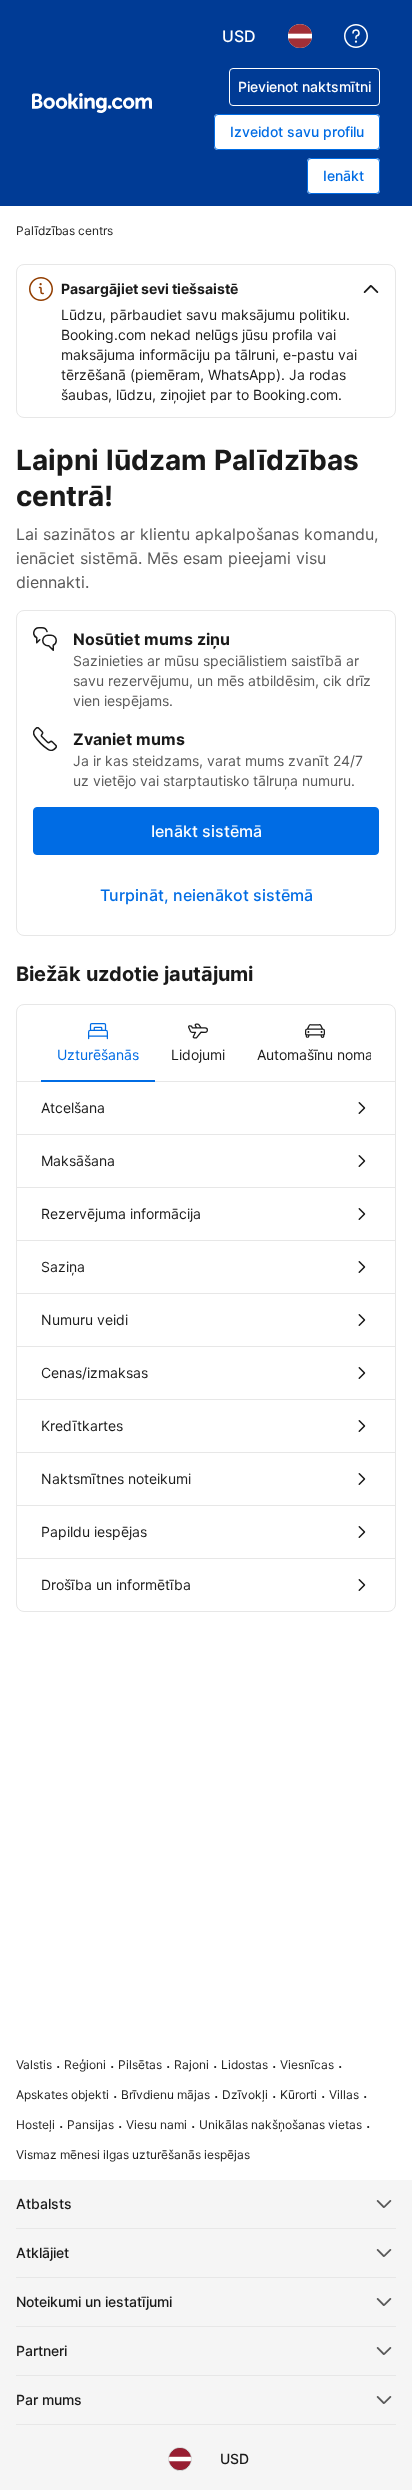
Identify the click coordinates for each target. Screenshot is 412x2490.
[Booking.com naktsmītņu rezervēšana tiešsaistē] (92, 103)
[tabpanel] (206, 1346)
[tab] (98, 1043)
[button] (206, 289)
